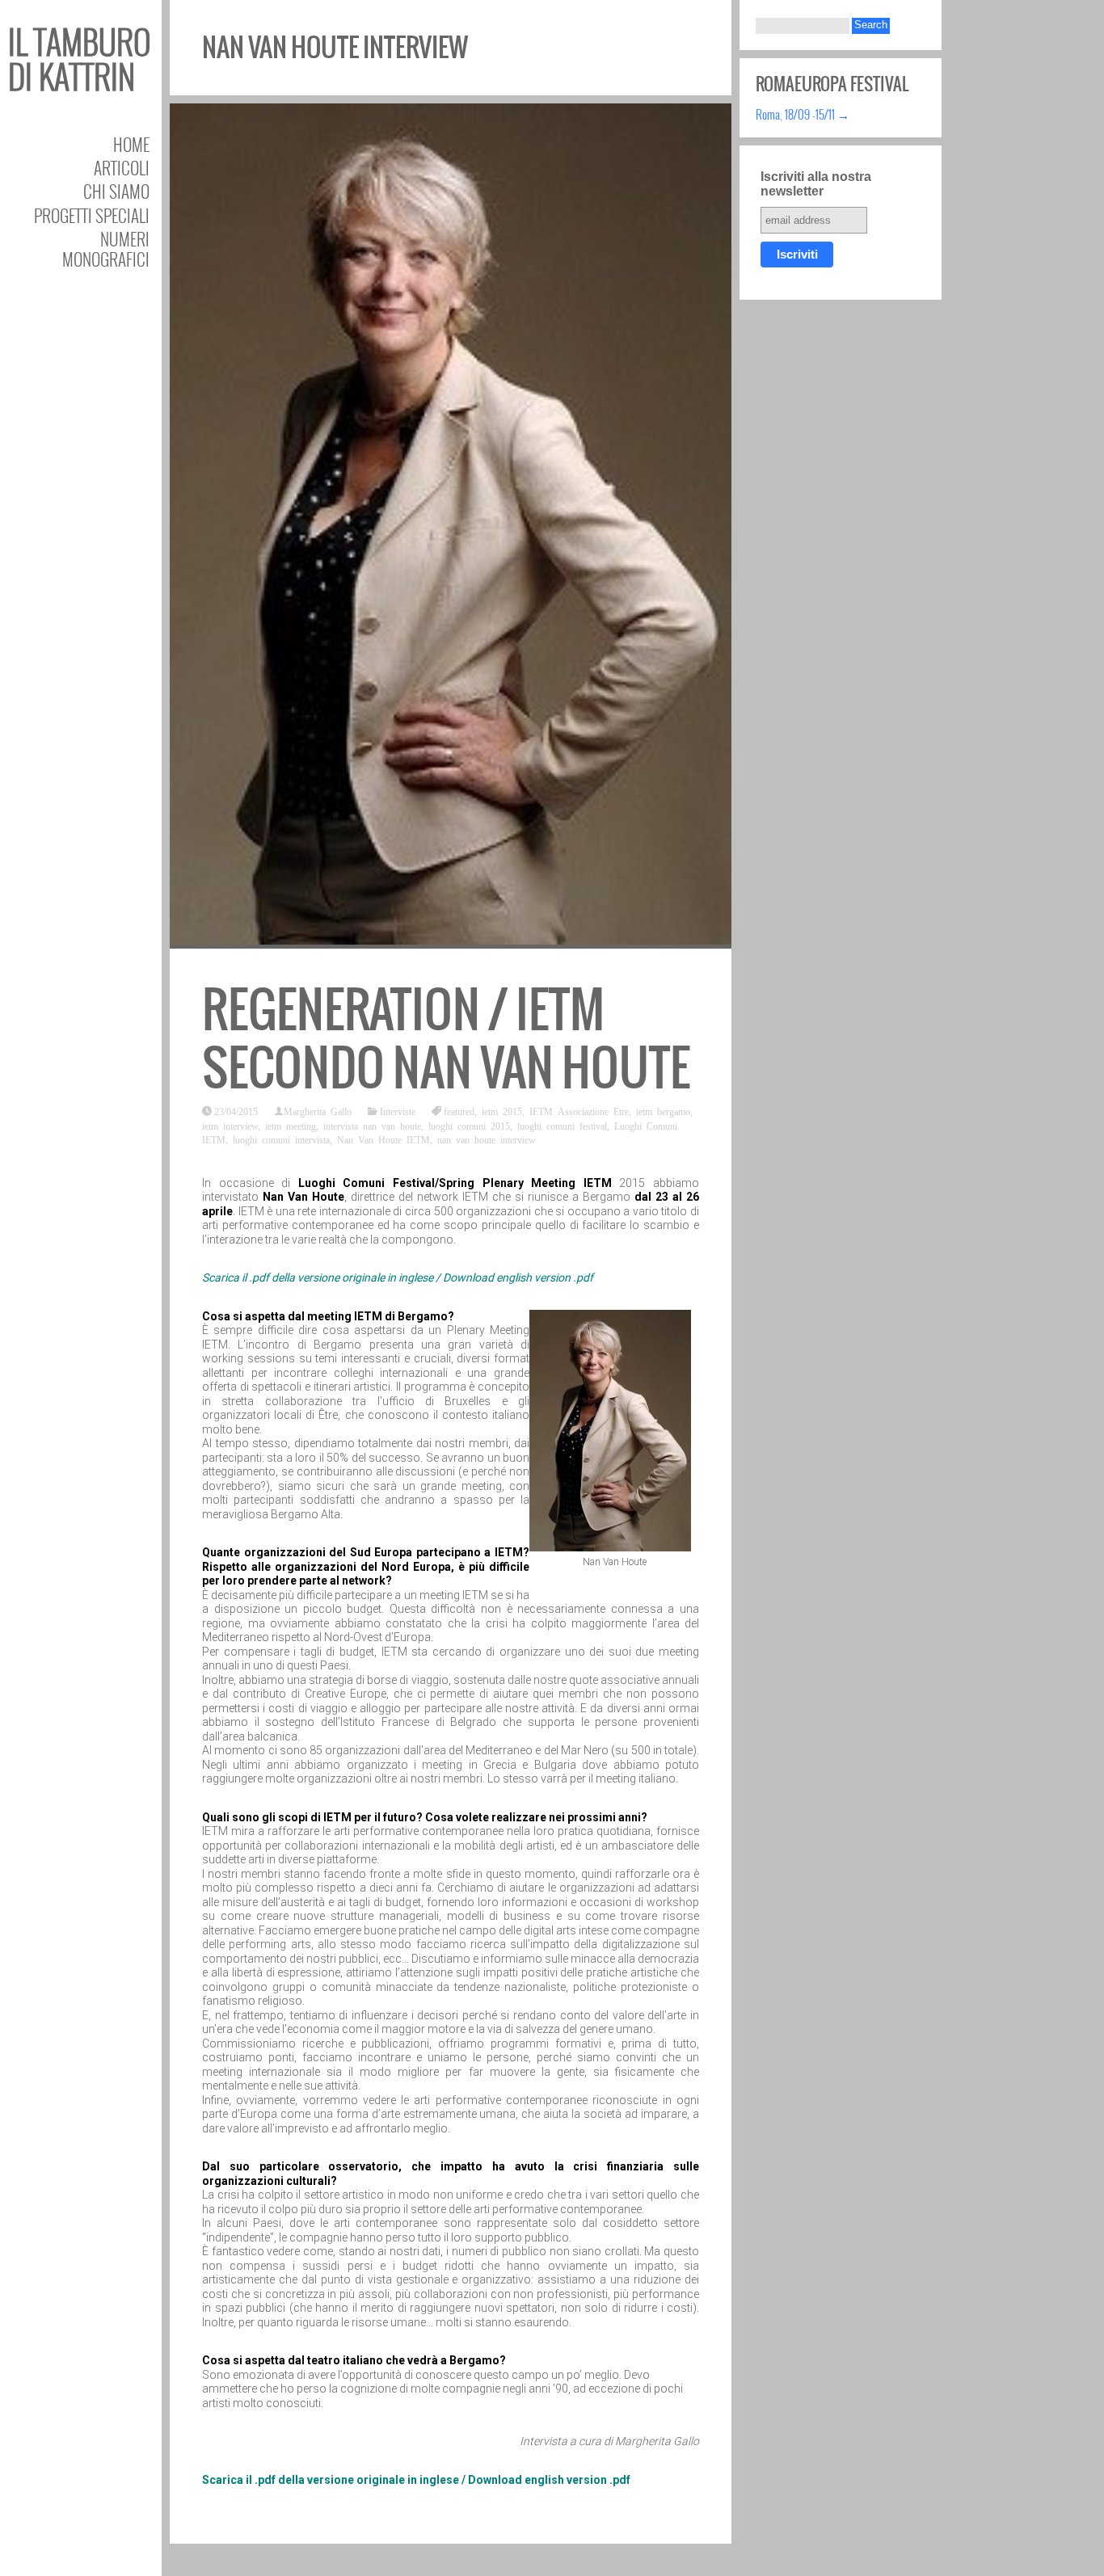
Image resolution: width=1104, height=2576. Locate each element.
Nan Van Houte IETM (383, 1139)
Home (131, 144)
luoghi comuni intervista (281, 1139)
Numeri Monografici (106, 249)
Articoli (122, 168)
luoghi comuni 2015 (469, 1126)
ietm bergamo (663, 1111)
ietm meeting (291, 1126)
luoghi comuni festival (562, 1126)
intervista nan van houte (372, 1126)
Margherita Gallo (318, 1111)
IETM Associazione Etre (579, 1111)
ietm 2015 (502, 1111)
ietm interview (230, 1126)
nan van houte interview (487, 1139)
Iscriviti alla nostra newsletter (816, 184)
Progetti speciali (92, 215)
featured (459, 1111)
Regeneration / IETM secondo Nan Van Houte (446, 1039)
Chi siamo (116, 191)
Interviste (398, 1111)
